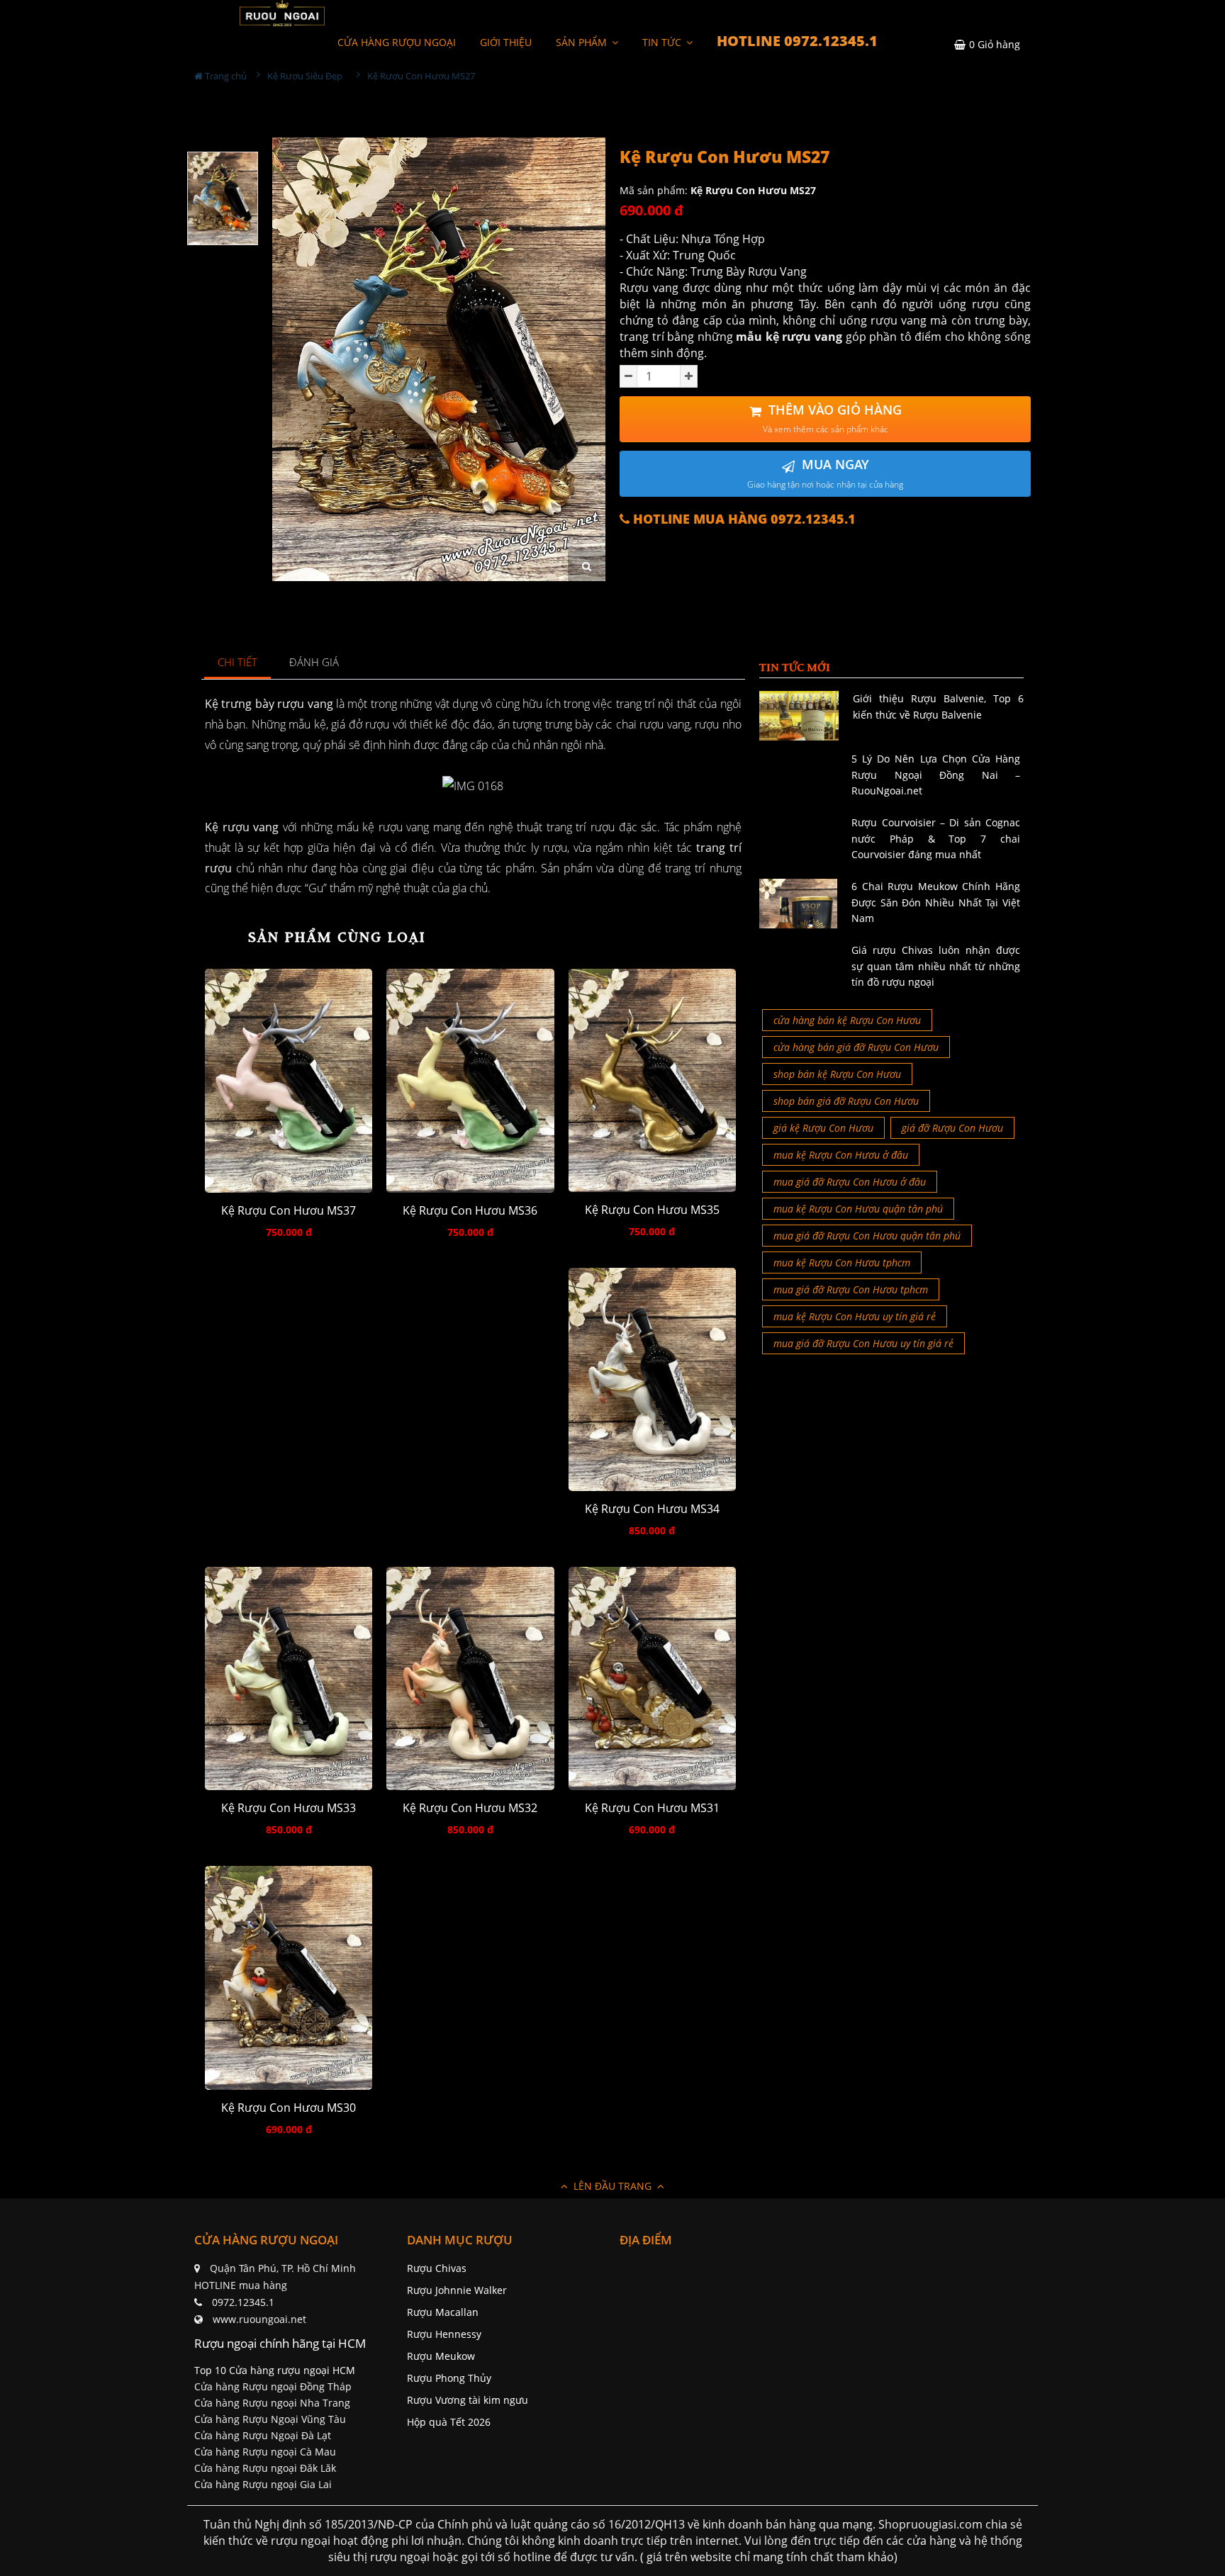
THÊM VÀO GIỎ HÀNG (832, 418)
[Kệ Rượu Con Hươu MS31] (652, 1678)
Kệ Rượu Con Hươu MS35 (652, 1210)
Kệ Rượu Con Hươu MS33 (289, 1808)
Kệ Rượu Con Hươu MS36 (470, 1211)
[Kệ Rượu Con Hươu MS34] (652, 1379)
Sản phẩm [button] (583, 42)
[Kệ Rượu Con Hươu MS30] (289, 1978)
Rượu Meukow (441, 2356)
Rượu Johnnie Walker (457, 2290)
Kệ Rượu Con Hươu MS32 (470, 1808)
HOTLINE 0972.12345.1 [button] (797, 41)
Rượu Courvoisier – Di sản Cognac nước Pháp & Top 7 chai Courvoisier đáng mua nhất (936, 838)
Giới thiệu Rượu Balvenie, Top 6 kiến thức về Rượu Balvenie (938, 706)
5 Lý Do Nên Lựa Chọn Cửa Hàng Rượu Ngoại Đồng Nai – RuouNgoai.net (936, 775)
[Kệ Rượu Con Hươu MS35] (652, 1080)
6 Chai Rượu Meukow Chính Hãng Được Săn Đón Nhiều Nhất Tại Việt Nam (936, 902)
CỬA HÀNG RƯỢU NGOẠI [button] (397, 42)
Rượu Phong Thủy (449, 2378)
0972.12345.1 (243, 2302)
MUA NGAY (825, 473)
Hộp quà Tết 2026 (449, 2422)
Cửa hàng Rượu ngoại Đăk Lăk (265, 2468)
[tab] (238, 663)
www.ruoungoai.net (259, 2319)
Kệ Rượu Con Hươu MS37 (289, 1211)
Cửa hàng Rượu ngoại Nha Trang (272, 2403)
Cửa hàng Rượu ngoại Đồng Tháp (273, 2386)
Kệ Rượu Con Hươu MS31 (652, 1808)
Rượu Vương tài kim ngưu (468, 2400)
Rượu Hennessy (444, 2334)
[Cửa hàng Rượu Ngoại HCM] (282, 13)
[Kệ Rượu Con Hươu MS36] (470, 1080)
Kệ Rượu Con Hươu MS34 (652, 1509)
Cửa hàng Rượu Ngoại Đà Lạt (263, 2435)
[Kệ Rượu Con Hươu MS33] (289, 1678)
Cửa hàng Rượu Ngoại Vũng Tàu (270, 2419)
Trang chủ (225, 76)
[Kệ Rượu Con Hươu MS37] (289, 1080)
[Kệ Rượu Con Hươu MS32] (470, 1678)
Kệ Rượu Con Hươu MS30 (289, 2108)
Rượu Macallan (443, 2312)
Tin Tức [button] (663, 42)
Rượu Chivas (437, 2268)
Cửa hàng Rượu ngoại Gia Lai (263, 2484)
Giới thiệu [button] (506, 42)
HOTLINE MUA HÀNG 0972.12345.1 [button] (743, 519)
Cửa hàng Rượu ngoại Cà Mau (265, 2452)
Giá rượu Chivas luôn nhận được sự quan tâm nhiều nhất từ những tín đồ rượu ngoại (936, 966)
